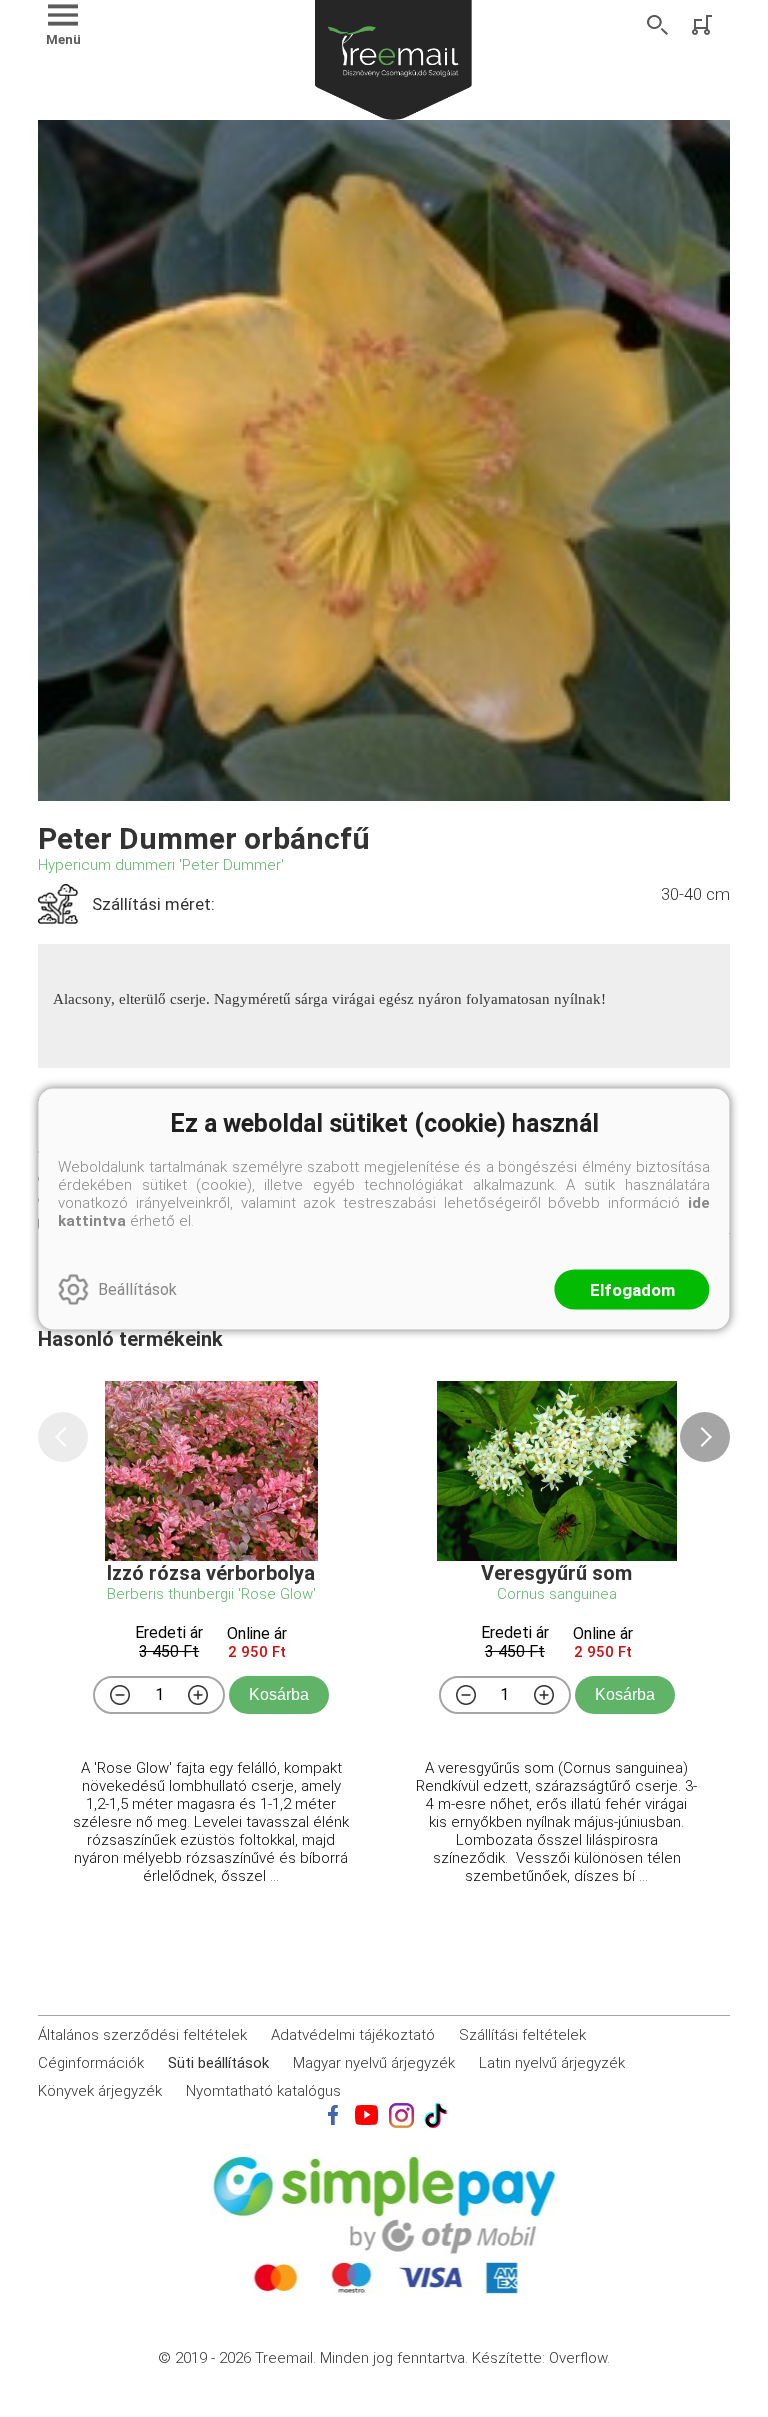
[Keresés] (658, 25)
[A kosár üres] (704, 25)
